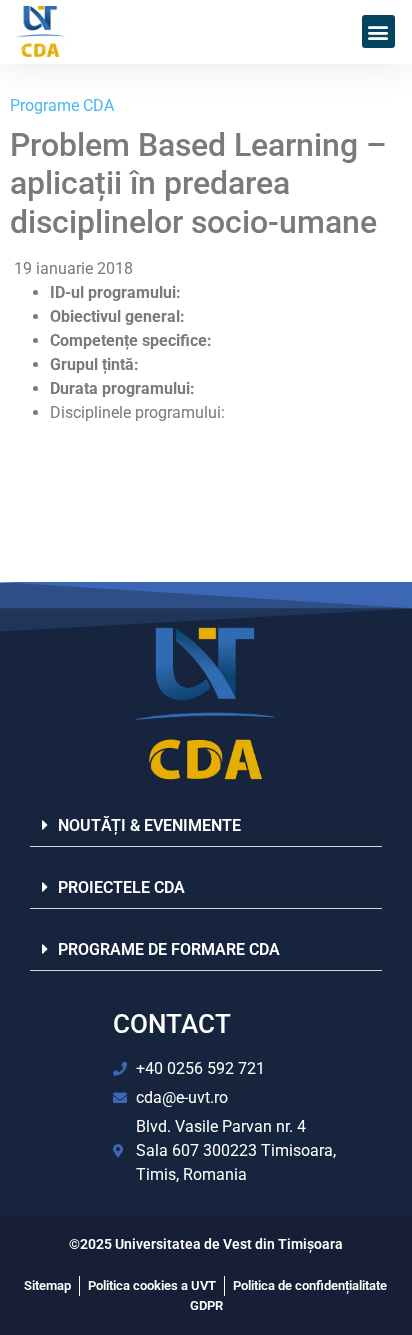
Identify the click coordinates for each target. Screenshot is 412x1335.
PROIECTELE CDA (121, 887)
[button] (378, 31)
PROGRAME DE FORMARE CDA (169, 949)
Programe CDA (62, 105)
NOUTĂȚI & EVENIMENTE (149, 825)
